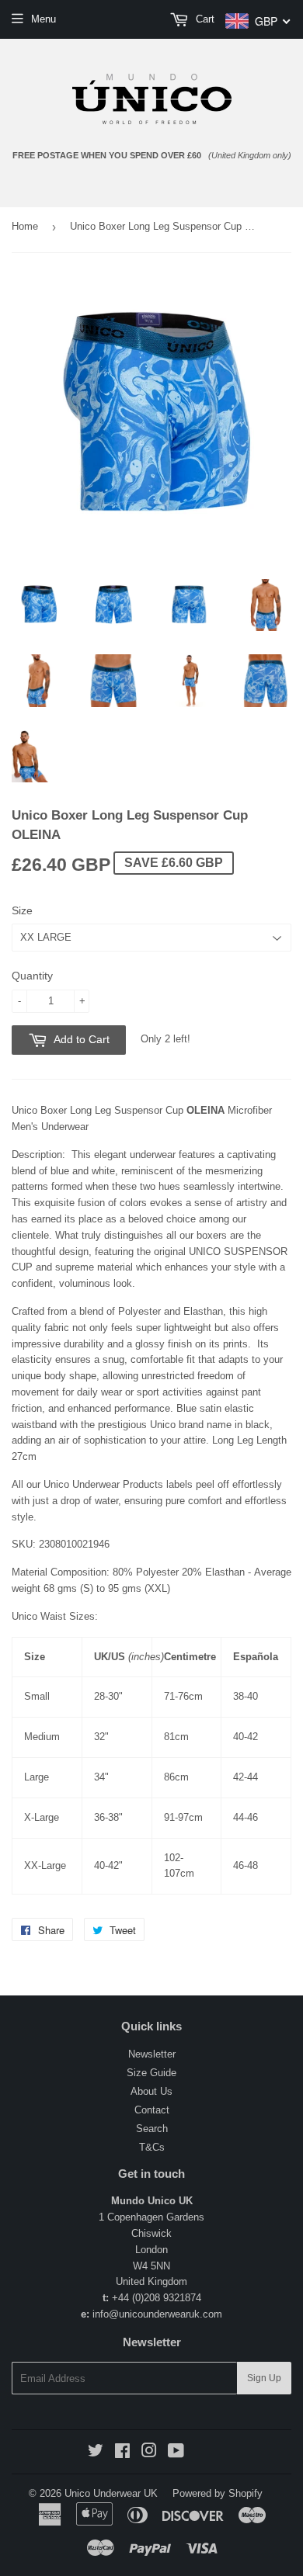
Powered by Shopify (218, 2493)
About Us (151, 2091)
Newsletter (152, 2054)
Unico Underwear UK (111, 2493)
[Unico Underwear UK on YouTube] (176, 2453)
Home (25, 226)
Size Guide (151, 2073)
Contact (152, 2110)
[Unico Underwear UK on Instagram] (149, 2453)
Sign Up (264, 2378)
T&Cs (152, 2147)
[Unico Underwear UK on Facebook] (122, 2453)
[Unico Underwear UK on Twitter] (96, 2453)
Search (152, 2129)
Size (22, 910)
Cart (204, 19)
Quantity (32, 976)
